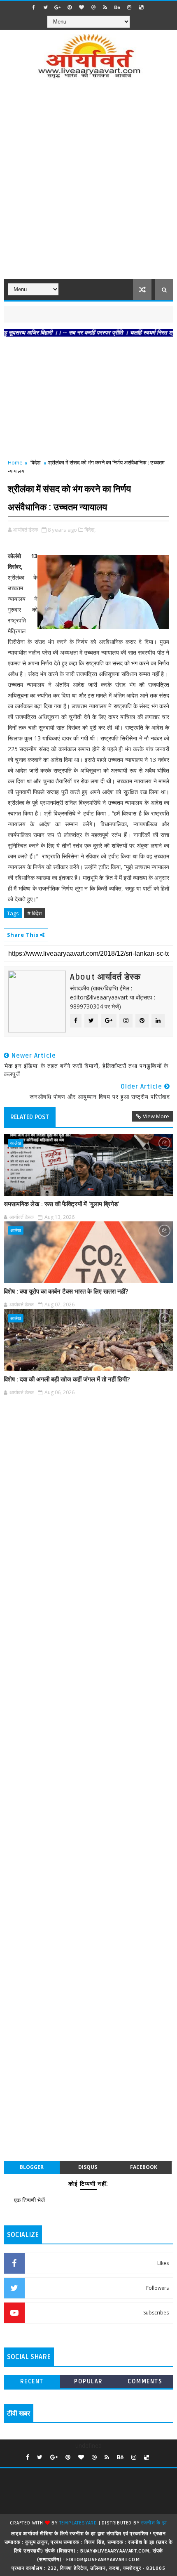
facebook (144, 2167)
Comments (145, 2382)
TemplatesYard (78, 2523)
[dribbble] (93, 7)
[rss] (105, 7)
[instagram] (129, 7)
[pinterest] (70, 7)
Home (15, 462)
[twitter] (46, 7)
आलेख (16, 1143)
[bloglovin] (82, 7)
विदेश (35, 462)
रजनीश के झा (154, 2523)
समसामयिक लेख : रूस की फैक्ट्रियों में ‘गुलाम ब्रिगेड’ (62, 1204)
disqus (88, 2167)
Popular (88, 2382)
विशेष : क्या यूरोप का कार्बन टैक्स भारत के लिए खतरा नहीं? (66, 1292)
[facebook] (34, 7)
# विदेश (34, 913)
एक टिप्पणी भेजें (29, 2200)
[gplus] (58, 7)
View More (156, 1116)
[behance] (117, 7)
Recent (32, 2382)
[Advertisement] (88, 184)
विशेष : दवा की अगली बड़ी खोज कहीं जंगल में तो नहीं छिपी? (67, 1379)
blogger (32, 2167)
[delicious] (141, 7)
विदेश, (90, 530)
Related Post (30, 1117)
